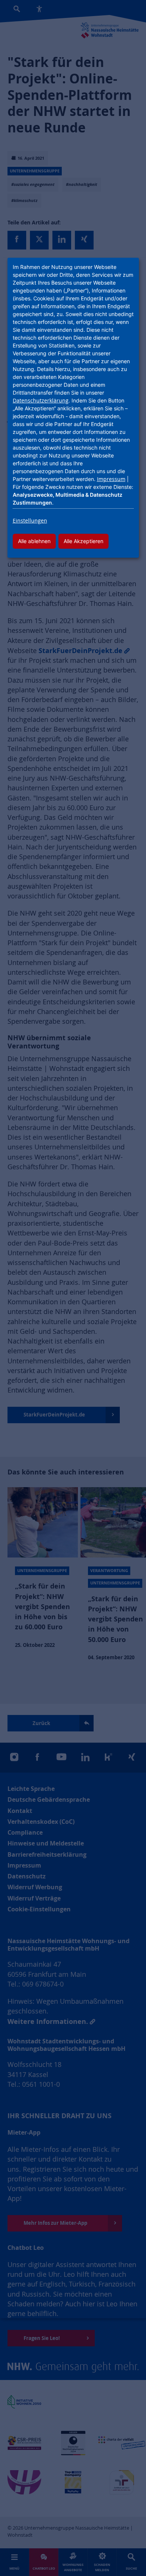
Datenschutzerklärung (41, 400)
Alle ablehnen (34, 541)
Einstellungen (30, 520)
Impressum (111, 479)
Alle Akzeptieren (83, 541)
